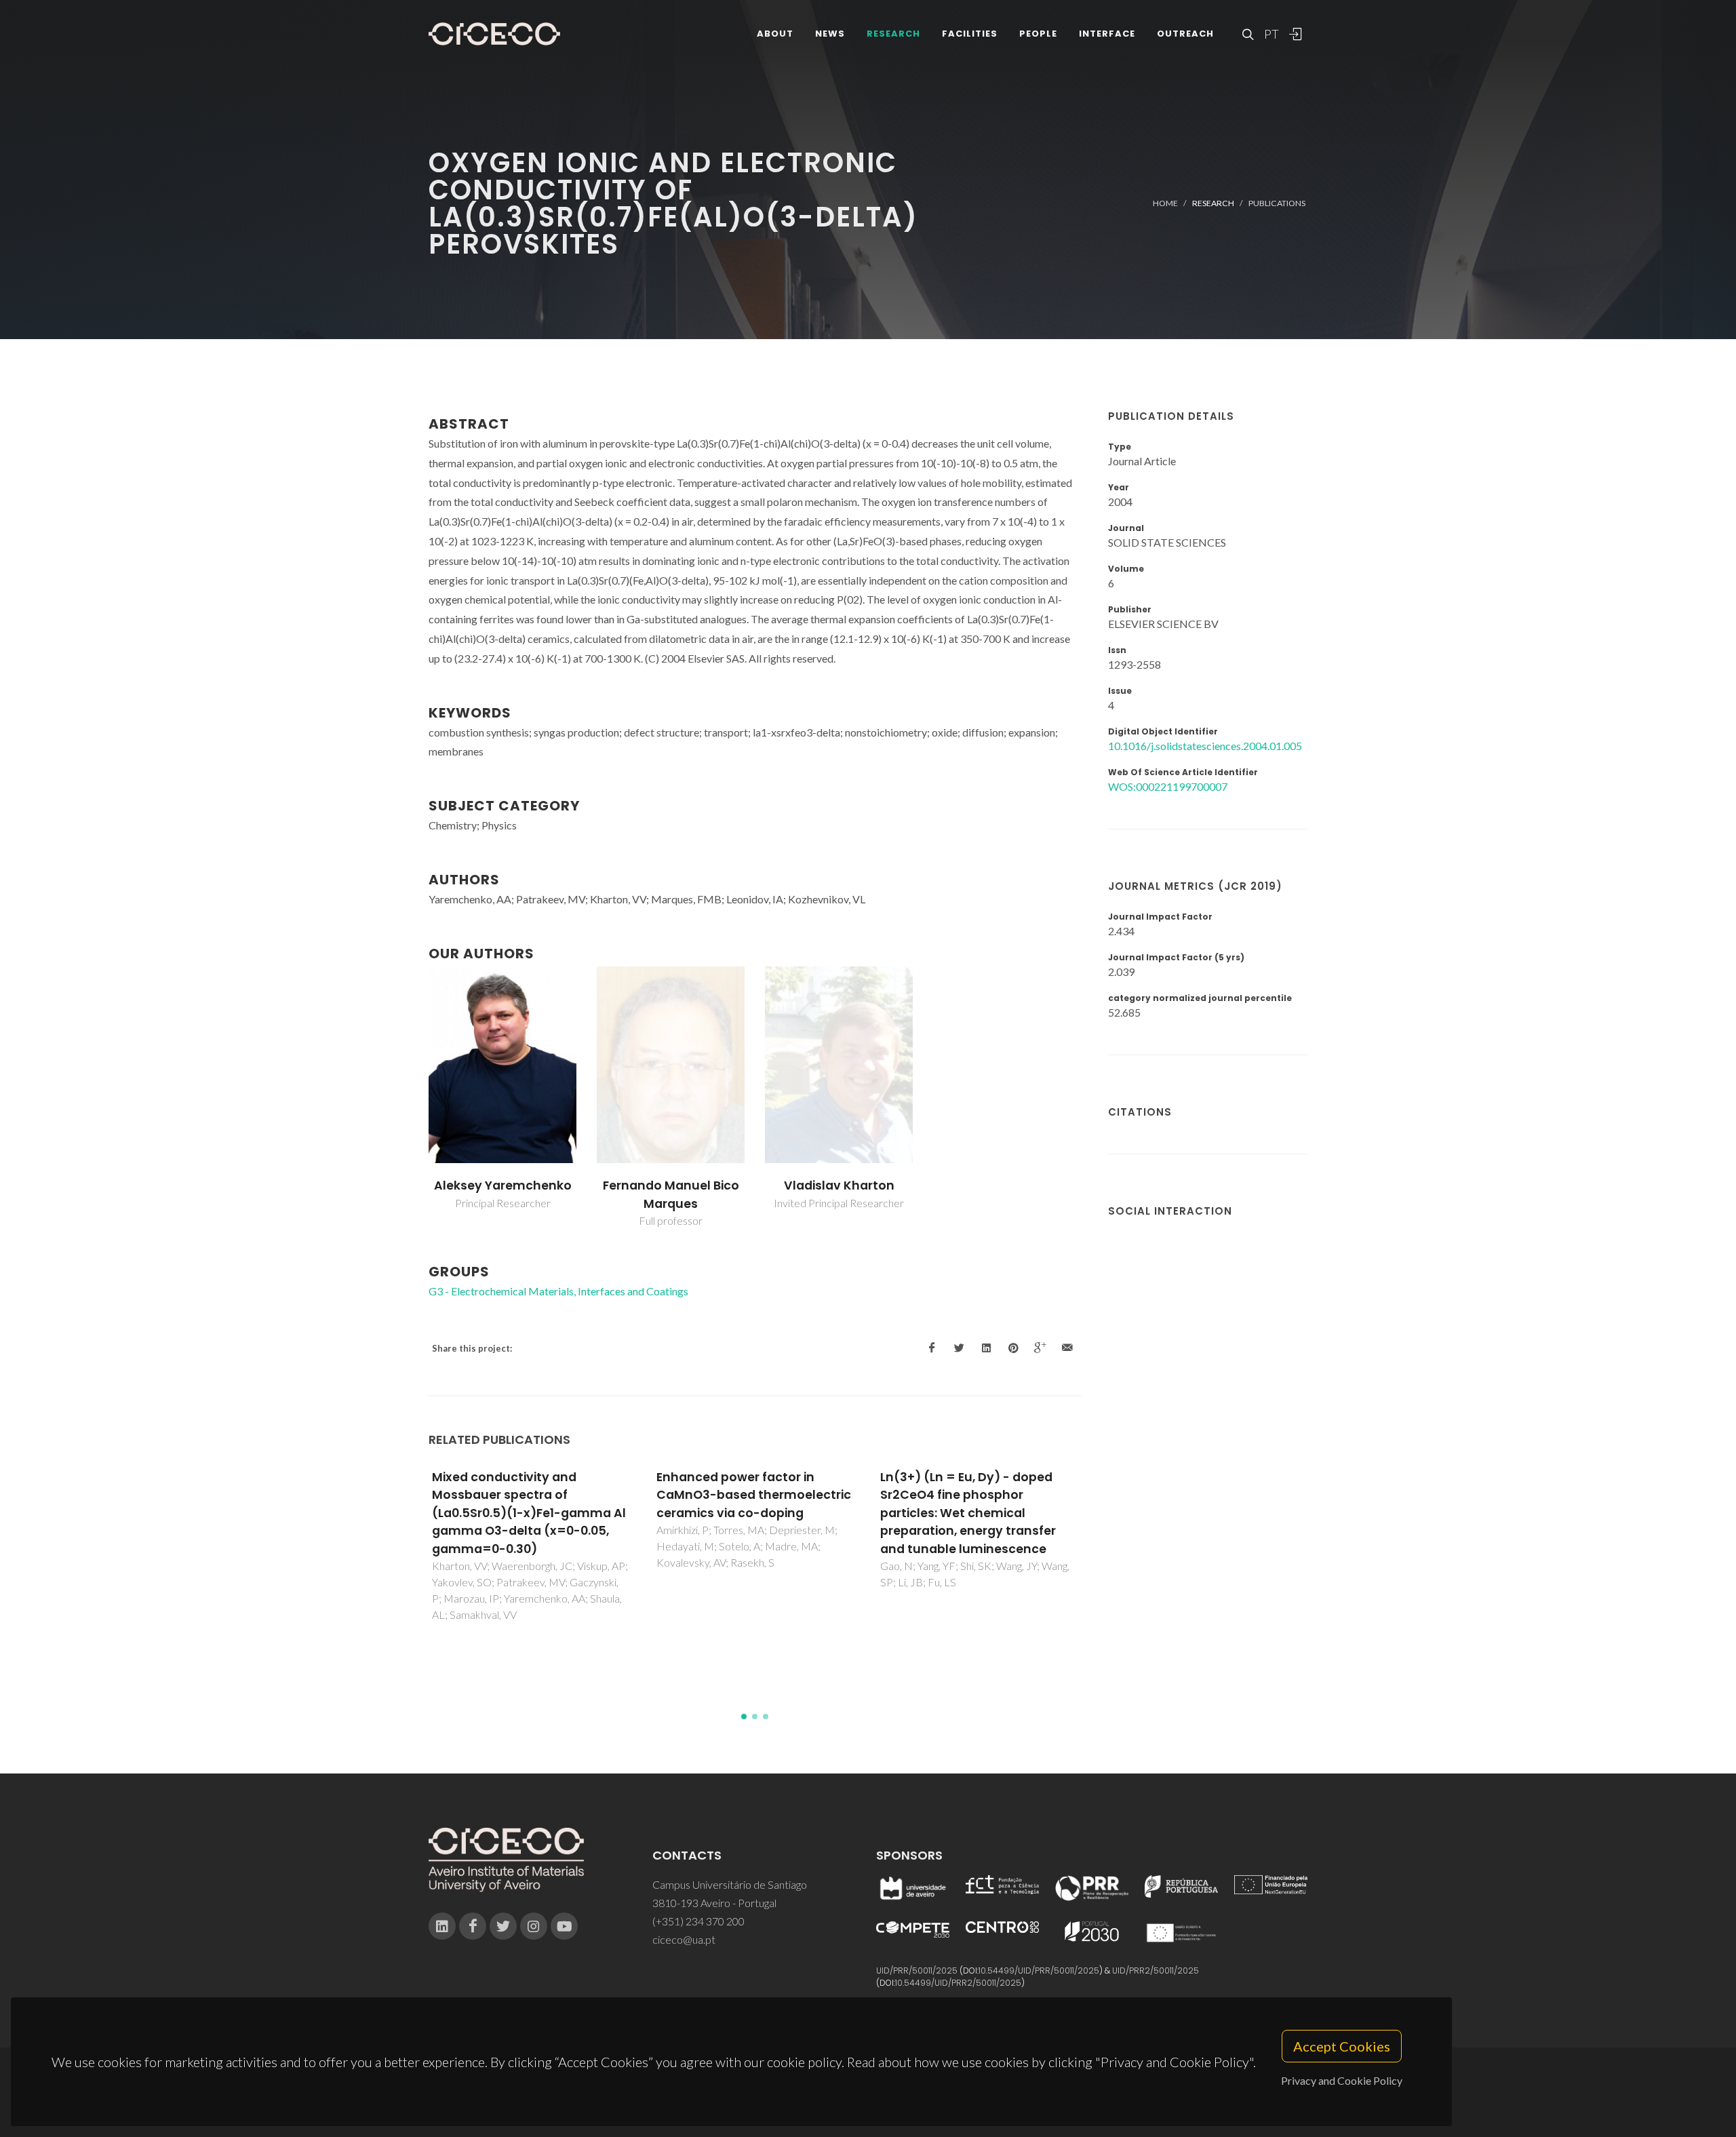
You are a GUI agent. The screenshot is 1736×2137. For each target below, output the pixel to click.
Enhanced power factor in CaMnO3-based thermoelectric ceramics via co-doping (754, 1495)
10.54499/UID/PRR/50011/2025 (1039, 1971)
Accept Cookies (1342, 2046)
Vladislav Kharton (839, 1185)
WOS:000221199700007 (1168, 786)
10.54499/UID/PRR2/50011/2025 (958, 1983)
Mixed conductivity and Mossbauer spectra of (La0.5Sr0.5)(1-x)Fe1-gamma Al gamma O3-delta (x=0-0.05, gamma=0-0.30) (529, 1513)
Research (893, 34)
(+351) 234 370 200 (698, 1921)
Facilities (970, 34)
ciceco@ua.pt (684, 1939)
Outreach (1185, 34)
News (830, 34)
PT (1271, 34)
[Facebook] (473, 1926)
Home (1165, 203)
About (775, 34)
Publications (1277, 203)
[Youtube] (564, 1926)
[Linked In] (442, 1926)
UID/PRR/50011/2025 (917, 1971)
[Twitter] (503, 1926)
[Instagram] (534, 1926)
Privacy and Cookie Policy (1342, 2080)
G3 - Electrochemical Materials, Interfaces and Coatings (558, 1291)
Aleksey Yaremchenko (503, 1185)
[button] (744, 1717)
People (1038, 34)
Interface (1107, 34)
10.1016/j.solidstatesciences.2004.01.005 (1205, 746)
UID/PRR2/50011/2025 (1156, 1971)
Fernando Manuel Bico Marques (671, 1194)
